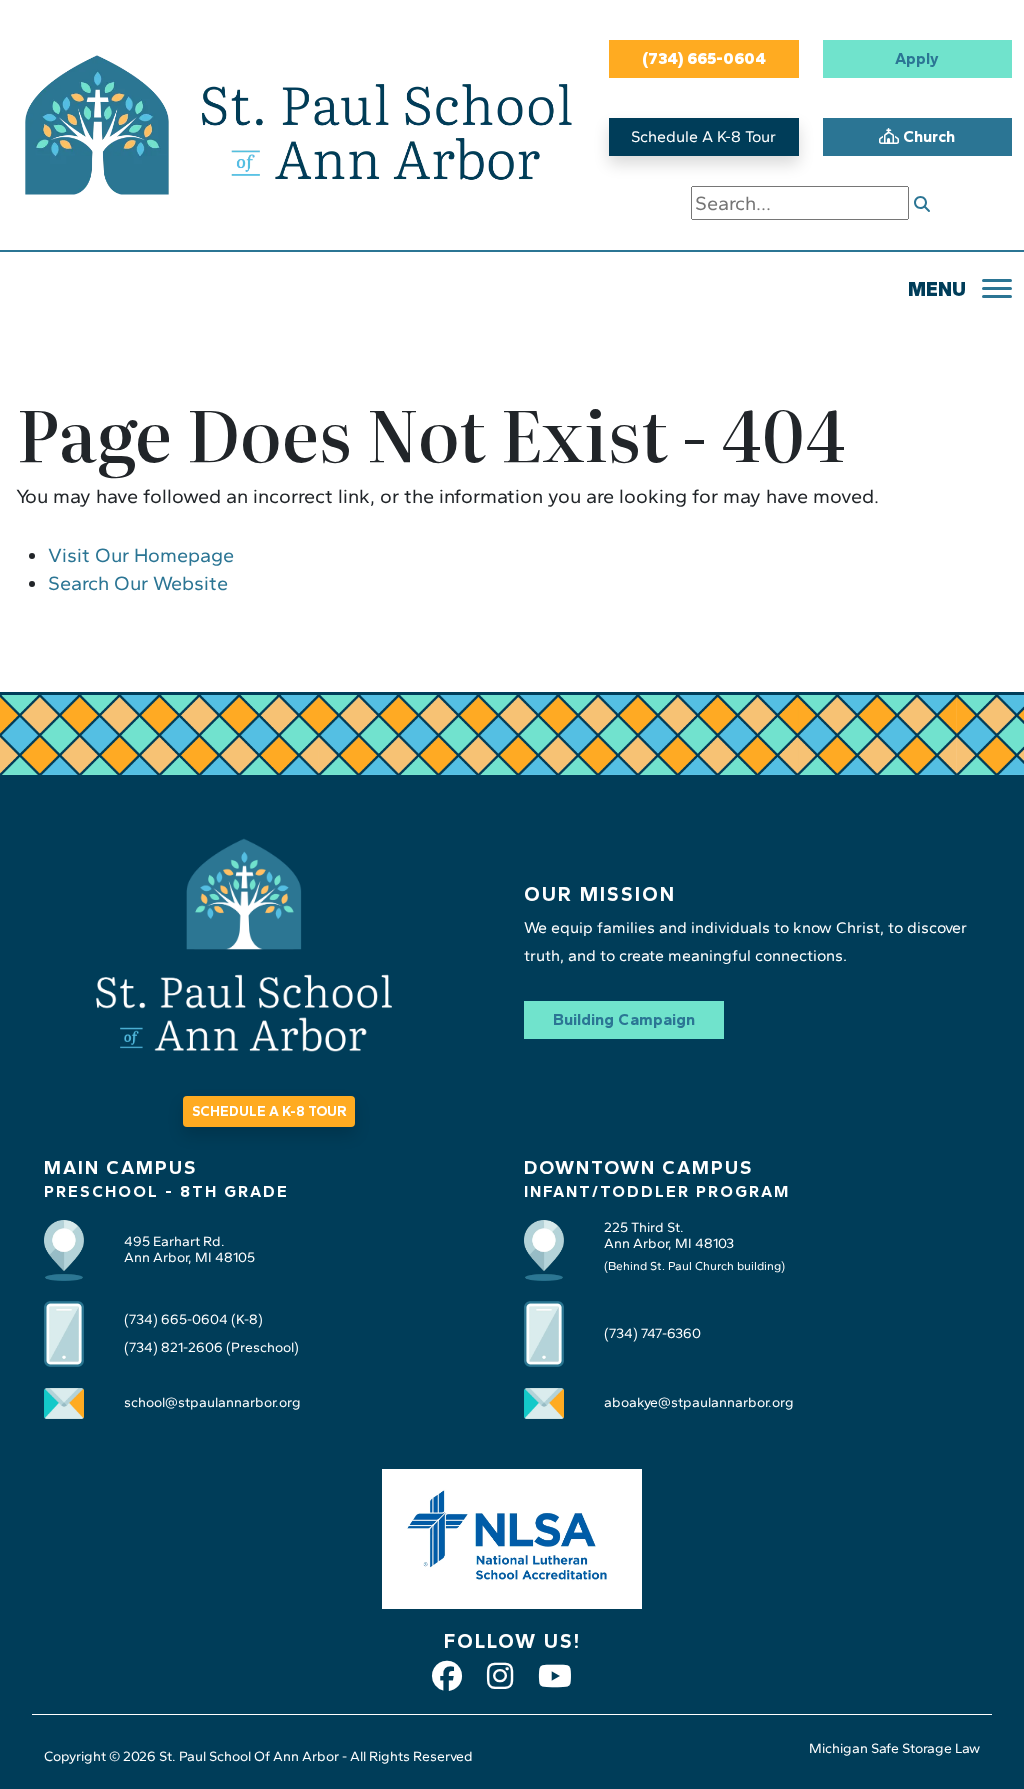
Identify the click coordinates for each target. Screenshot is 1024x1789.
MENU (937, 289)
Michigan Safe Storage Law (894, 1748)
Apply (917, 58)
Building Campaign (624, 1019)
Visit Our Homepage (141, 555)
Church (927, 136)
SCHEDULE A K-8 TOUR (269, 1111)
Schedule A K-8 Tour (703, 136)
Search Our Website (138, 583)
